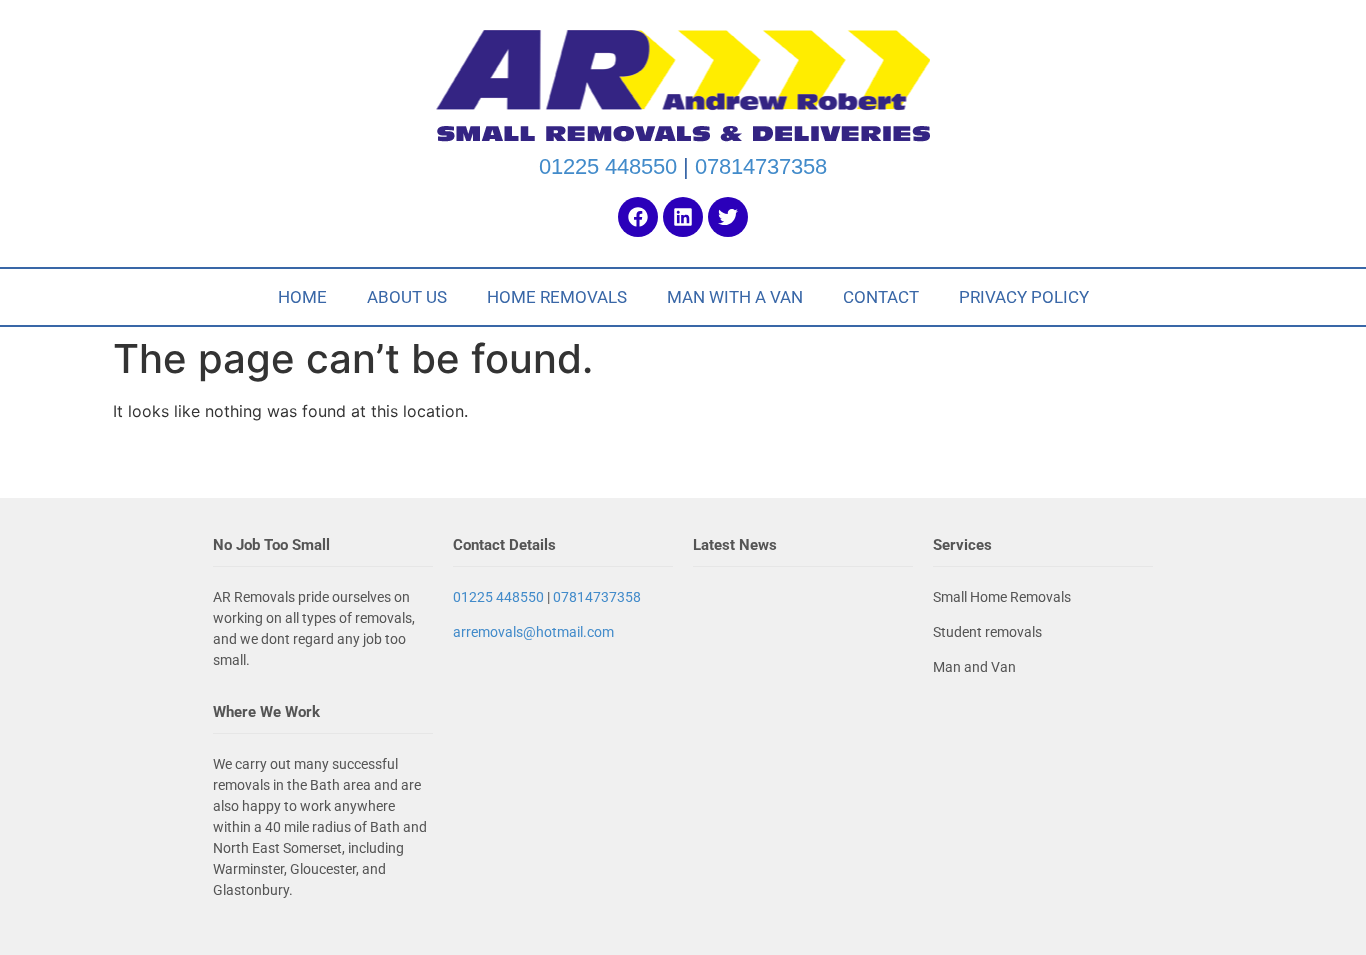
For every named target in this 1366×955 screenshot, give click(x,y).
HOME (302, 297)
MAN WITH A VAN (735, 297)
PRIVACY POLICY (1024, 297)
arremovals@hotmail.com (533, 632)
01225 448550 (608, 166)
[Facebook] (638, 217)
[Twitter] (728, 217)
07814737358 (761, 166)
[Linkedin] (683, 217)
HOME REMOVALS (557, 297)
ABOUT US (407, 297)
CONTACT (881, 297)
